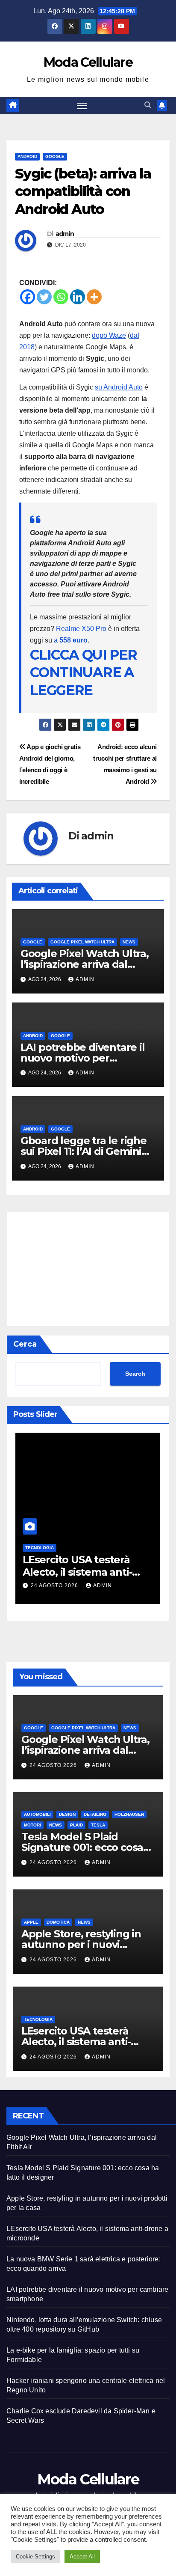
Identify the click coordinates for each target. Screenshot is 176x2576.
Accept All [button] (82, 2557)
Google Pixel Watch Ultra (82, 942)
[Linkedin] (78, 297)
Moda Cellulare (88, 62)
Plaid (76, 1825)
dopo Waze (109, 335)
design (67, 1814)
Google (55, 156)
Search (135, 1374)
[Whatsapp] (61, 297)
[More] (94, 297)
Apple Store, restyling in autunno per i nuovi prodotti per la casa (81, 1944)
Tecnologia (40, 1548)
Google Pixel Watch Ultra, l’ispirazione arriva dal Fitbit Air (85, 964)
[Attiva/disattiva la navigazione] (82, 106)
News (129, 942)
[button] (148, 105)
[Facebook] (28, 297)
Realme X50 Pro (81, 629)
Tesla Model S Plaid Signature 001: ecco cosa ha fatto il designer (82, 1847)
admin (65, 234)
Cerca (25, 1344)
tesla (98, 1825)
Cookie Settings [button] (35, 2557)
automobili (37, 1814)
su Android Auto (119, 387)
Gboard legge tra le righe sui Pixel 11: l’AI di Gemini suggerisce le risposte (84, 1151)
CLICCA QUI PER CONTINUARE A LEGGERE (84, 672)
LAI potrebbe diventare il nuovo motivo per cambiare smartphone (83, 1058)
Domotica (58, 1922)
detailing (95, 1814)
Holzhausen (129, 1814)
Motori (32, 1825)
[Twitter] (44, 297)
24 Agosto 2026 (55, 1585)
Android (27, 156)
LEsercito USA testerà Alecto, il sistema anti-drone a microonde (77, 1572)
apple (31, 1922)
